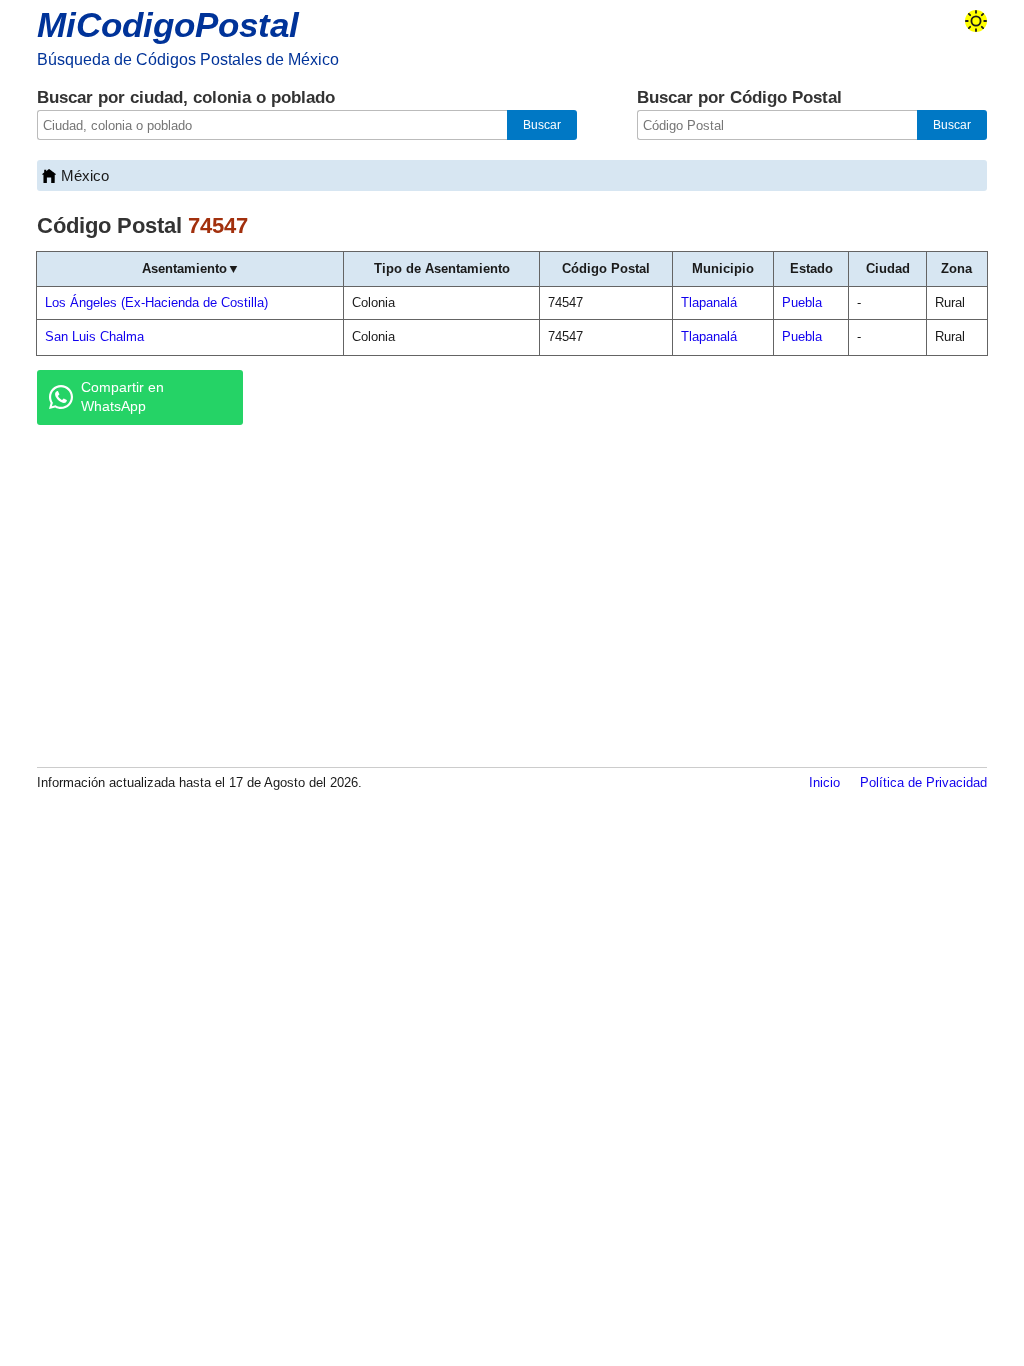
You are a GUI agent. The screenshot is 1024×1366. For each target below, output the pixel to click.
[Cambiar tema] (976, 21)
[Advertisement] (512, 595)
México (85, 175)
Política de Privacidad (923, 782)
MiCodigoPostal (168, 24)
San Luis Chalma (94, 336)
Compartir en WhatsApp (122, 397)
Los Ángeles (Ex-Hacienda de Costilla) (156, 302)
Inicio (824, 782)
